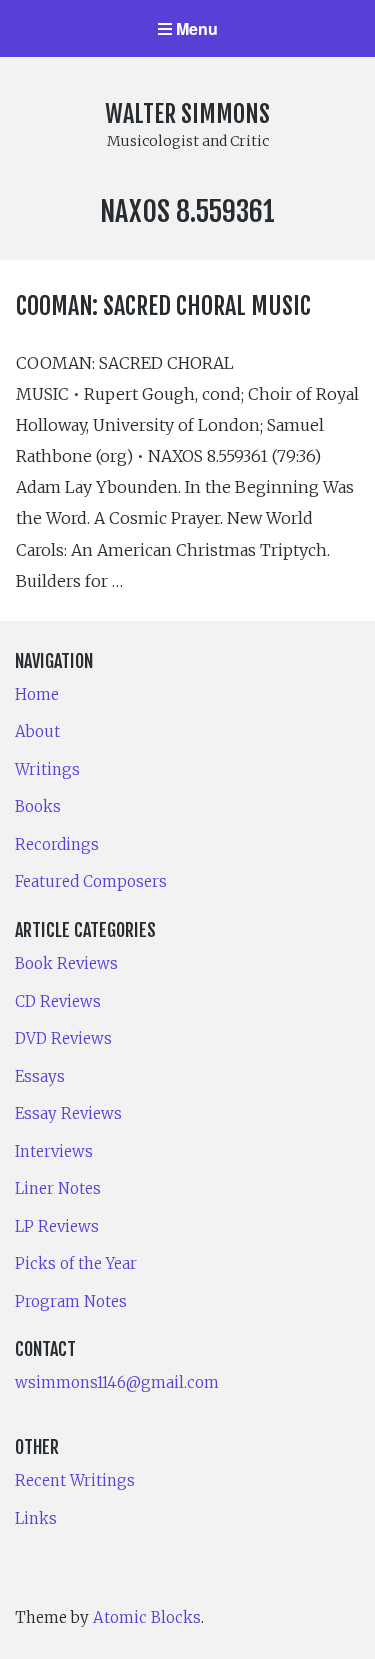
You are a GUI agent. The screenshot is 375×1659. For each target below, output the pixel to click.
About (37, 731)
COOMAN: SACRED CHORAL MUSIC (163, 306)
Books (38, 806)
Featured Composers (91, 881)
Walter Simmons (187, 114)
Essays (40, 1076)
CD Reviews (58, 1001)
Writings (47, 769)
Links (36, 1518)
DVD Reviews (63, 1038)
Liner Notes (58, 1188)
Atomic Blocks (147, 1617)
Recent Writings (75, 1480)
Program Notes (71, 1301)
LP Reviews (57, 1226)
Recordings (57, 844)
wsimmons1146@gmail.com (117, 1382)
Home (37, 694)
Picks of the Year (76, 1263)
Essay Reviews (68, 1113)
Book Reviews (66, 963)
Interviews (54, 1151)
